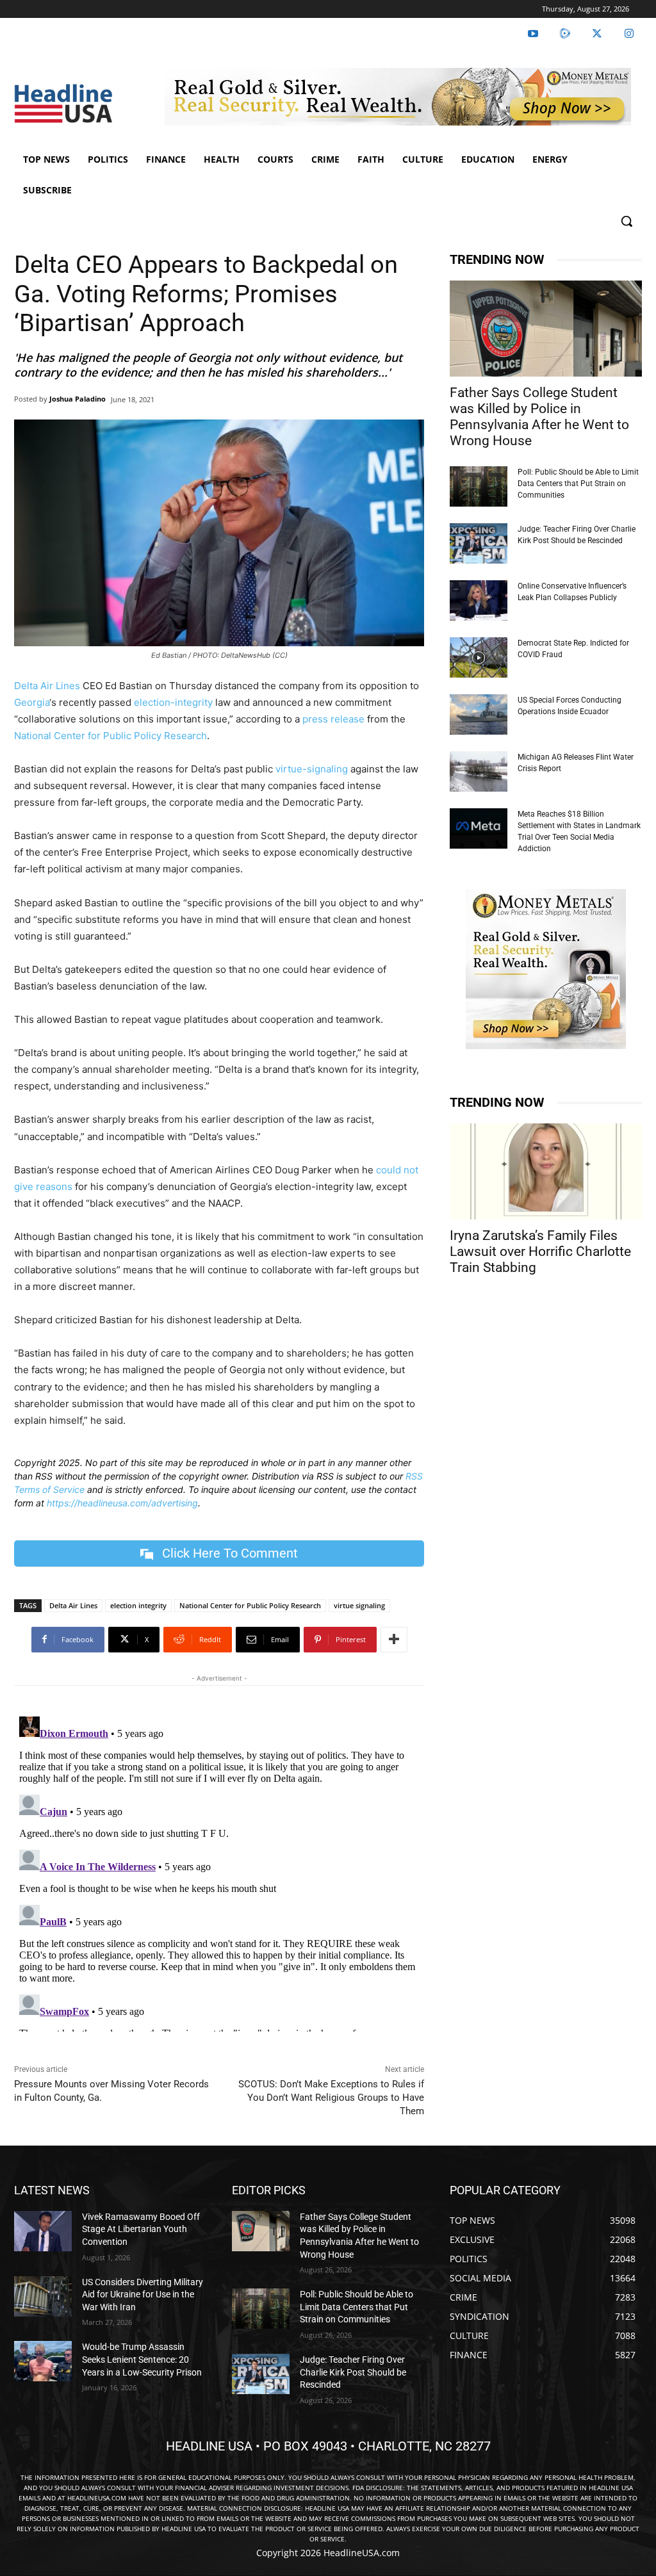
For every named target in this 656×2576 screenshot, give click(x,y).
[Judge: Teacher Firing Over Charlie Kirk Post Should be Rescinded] (479, 543)
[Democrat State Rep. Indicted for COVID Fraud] (479, 657)
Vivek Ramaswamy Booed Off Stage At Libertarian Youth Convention (141, 2229)
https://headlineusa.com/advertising (122, 1503)
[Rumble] (565, 34)
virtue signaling (359, 1605)
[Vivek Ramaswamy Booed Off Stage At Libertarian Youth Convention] (43, 2231)
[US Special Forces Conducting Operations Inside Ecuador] (479, 714)
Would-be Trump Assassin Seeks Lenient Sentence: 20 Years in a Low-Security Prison (142, 2359)
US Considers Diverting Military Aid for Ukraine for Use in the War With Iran (143, 2295)
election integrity (138, 1605)
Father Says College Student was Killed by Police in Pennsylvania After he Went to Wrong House (539, 417)
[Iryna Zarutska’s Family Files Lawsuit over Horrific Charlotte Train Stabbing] (546, 1171)
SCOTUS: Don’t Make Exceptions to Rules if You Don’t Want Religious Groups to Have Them (331, 2098)
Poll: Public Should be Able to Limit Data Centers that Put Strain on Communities (578, 484)
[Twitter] (597, 34)
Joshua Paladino (78, 399)
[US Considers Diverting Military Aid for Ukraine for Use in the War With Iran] (43, 2296)
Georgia (32, 702)
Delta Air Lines (47, 686)
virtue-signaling (312, 769)
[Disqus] (219, 1871)
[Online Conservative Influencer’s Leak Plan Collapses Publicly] (479, 600)
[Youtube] (533, 34)
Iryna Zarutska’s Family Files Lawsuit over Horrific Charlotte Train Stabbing (540, 1251)
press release (332, 719)
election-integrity (173, 702)
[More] (394, 1640)
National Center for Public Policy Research (111, 736)
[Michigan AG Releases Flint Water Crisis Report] (479, 771)
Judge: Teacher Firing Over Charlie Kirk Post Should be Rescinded (353, 2372)
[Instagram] (629, 34)
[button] (627, 221)
